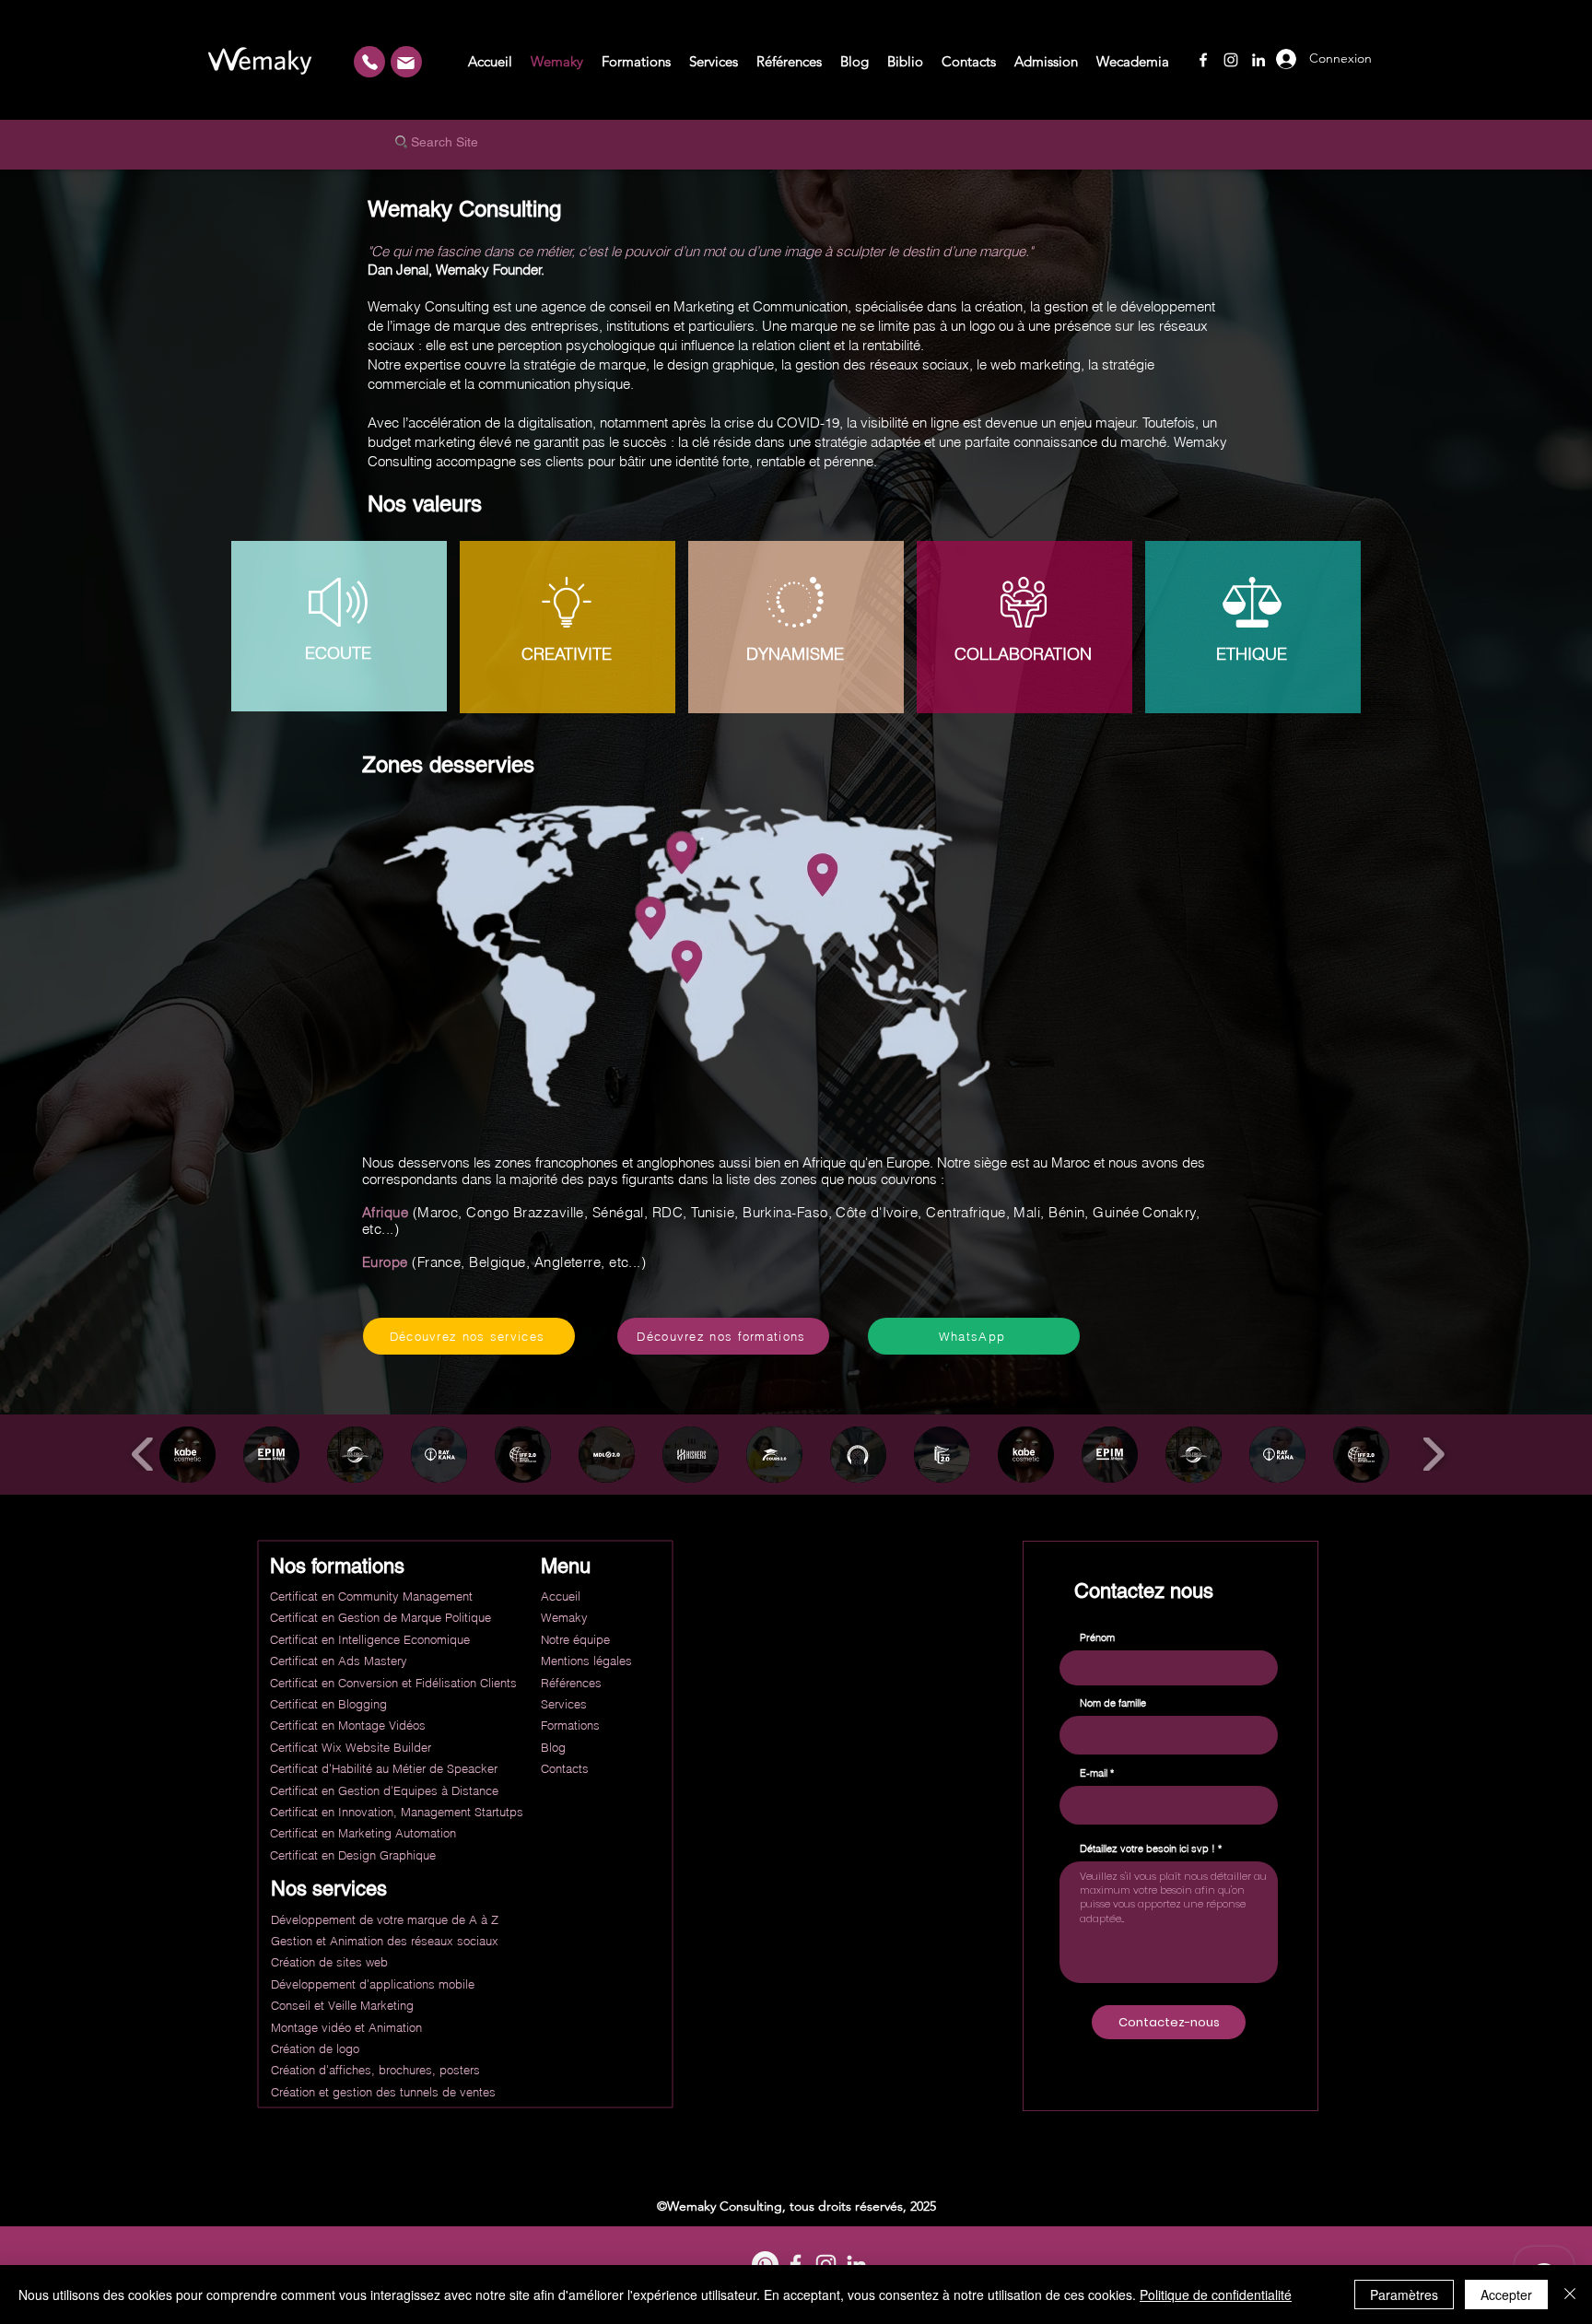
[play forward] (1433, 1455)
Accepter (1506, 2295)
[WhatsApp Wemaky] (369, 62)
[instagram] (1231, 60)
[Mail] (405, 63)
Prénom (1097, 1638)
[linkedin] (1258, 60)
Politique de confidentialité (1216, 2295)
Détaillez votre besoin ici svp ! (1147, 1849)
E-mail (1094, 1773)
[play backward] (143, 1455)
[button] (187, 1455)
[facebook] (1203, 60)
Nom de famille (1113, 1703)
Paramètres (1404, 2295)
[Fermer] (1570, 2295)
